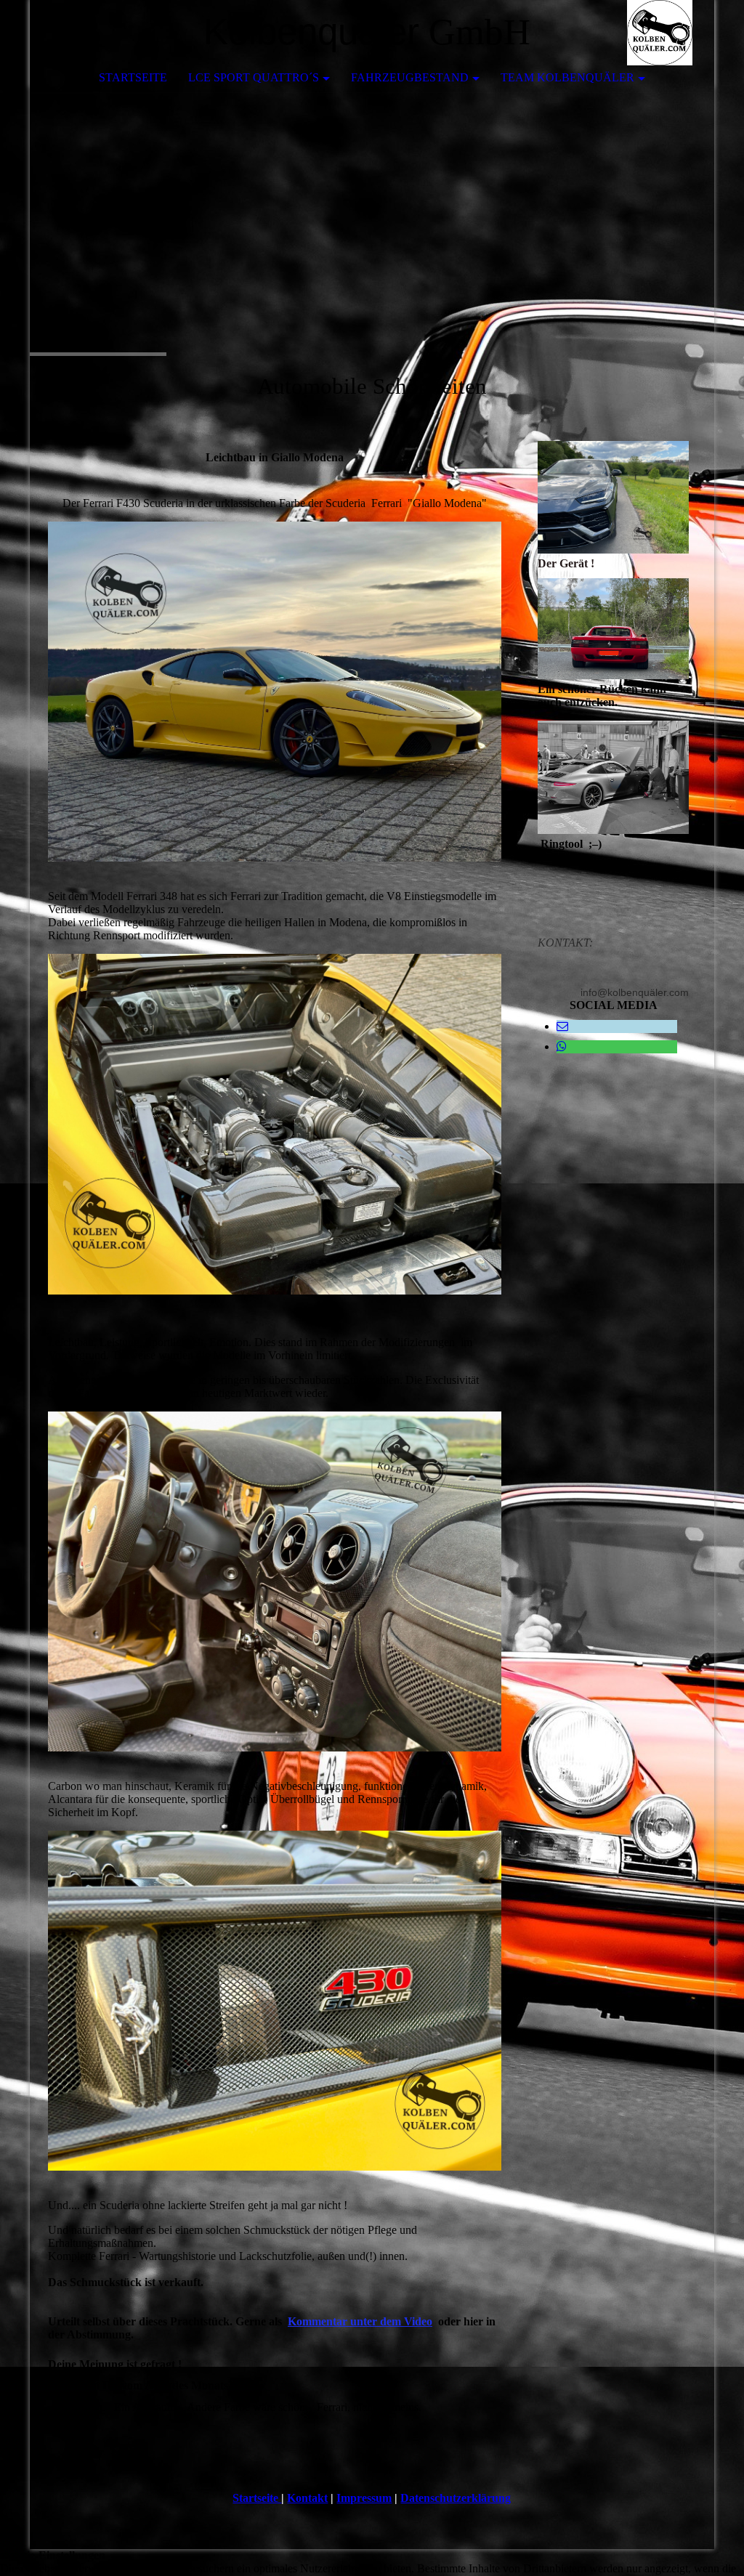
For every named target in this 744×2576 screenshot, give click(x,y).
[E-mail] (562, 1026)
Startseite (133, 77)
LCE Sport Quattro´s (254, 77)
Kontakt (307, 2498)
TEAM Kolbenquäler (567, 77)
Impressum (364, 2498)
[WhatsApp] (562, 1046)
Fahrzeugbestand (410, 77)
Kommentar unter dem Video (360, 2321)
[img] (660, 33)
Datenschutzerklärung (456, 2498)
